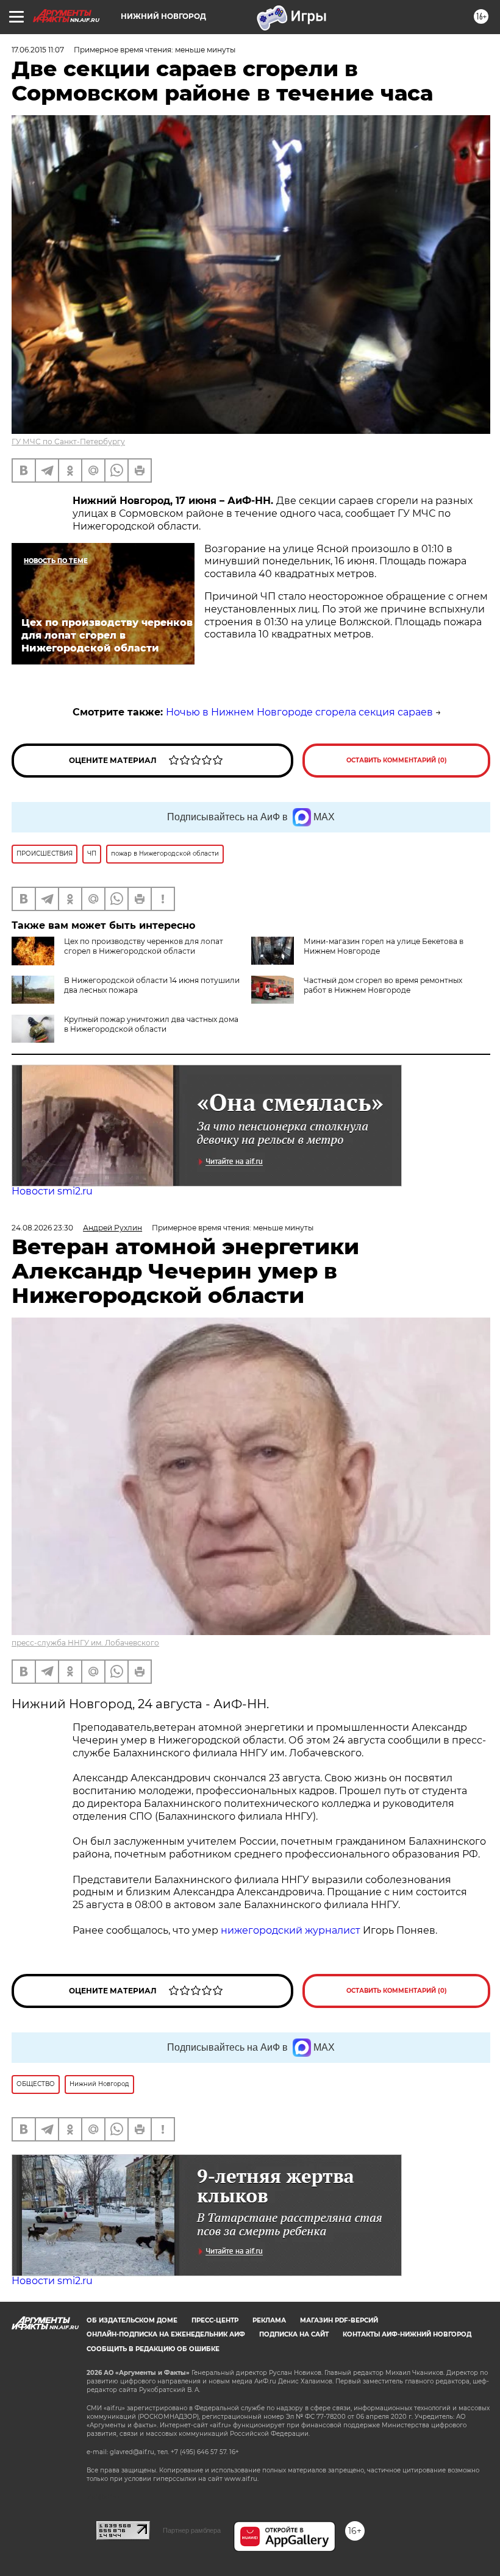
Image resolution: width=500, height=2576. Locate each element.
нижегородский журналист (291, 1930)
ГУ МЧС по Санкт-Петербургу (68, 442)
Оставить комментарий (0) (397, 760)
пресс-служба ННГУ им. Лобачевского (85, 1643)
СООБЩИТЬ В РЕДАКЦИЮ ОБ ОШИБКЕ (153, 2349)
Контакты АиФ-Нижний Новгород (407, 2334)
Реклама (269, 2320)
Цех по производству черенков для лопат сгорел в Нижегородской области (144, 946)
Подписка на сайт (294, 2334)
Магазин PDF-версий (339, 2320)
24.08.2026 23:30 (42, 1228)
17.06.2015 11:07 (38, 50)
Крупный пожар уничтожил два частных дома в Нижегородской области (151, 1024)
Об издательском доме (132, 2320)
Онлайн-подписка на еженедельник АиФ (166, 2334)
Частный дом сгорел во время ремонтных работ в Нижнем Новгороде (383, 985)
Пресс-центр (215, 2320)
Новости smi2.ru (52, 1191)
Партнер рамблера (192, 2530)
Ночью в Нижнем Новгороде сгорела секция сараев (299, 712)
